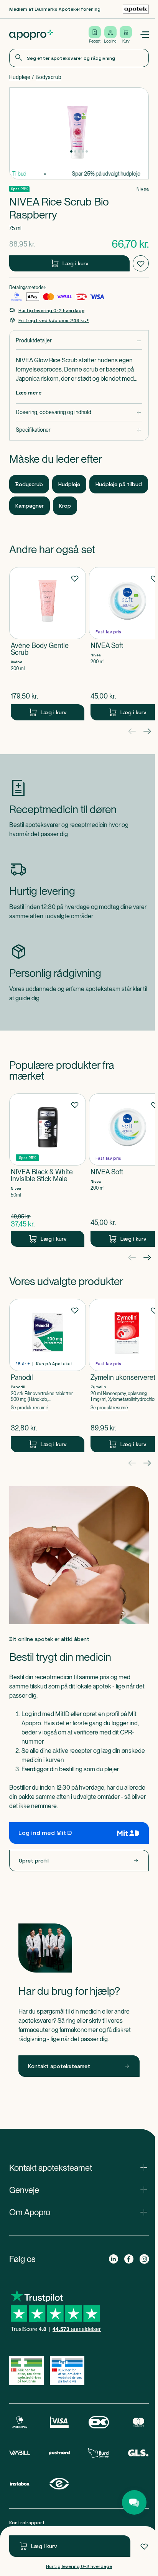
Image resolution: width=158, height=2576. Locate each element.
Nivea (143, 189)
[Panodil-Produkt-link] (48, 1376)
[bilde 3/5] (79, 151)
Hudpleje (20, 77)
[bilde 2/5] (75, 151)
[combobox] (79, 58)
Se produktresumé (30, 1408)
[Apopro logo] (31, 35)
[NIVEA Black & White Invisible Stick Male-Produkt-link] (48, 1170)
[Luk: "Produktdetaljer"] (79, 341)
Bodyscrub (49, 77)
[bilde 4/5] (83, 151)
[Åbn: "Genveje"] (79, 2190)
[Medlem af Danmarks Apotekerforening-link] (136, 9)
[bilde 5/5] (87, 151)
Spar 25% (19, 189)
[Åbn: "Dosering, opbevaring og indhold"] (79, 412)
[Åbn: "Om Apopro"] (79, 2212)
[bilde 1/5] (71, 151)
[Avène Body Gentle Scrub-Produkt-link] (48, 644)
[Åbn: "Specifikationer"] (79, 430)
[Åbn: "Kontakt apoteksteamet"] (79, 2168)
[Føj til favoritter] (144, 2546)
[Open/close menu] (144, 35)
